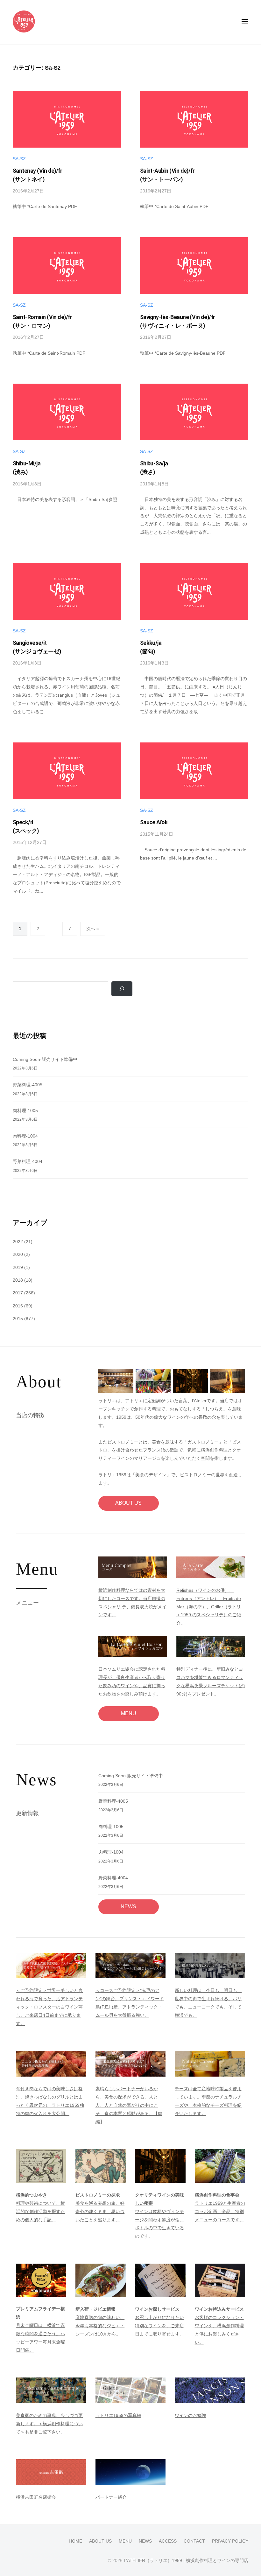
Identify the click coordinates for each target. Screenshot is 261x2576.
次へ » (93, 929)
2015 (18, 1319)
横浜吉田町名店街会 (36, 2497)
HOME (75, 2541)
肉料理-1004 (25, 1136)
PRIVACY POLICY (230, 2541)
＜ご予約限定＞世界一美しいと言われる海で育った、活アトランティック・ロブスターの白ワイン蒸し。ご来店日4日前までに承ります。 (49, 2007)
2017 (18, 1293)
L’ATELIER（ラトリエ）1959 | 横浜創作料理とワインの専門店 (186, 2561)
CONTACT (194, 2541)
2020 (18, 1254)
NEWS (128, 1907)
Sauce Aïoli (154, 822)
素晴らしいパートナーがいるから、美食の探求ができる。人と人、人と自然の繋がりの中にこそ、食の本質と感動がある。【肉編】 (129, 2105)
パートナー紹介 (111, 2497)
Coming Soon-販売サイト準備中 (45, 1059)
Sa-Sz (19, 159)
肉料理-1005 (25, 1110)
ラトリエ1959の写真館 (118, 2415)
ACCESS (168, 2541)
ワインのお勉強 (190, 2415)
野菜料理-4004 (28, 1161)
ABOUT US (128, 1503)
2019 (18, 1267)
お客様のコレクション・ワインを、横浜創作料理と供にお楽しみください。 (219, 2326)
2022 (18, 1242)
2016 (18, 1306)
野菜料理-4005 (28, 1085)
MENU (129, 1713)
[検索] (122, 989)
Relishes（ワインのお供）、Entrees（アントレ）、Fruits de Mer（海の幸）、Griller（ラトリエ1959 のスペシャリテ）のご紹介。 (209, 1607)
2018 (18, 1280)
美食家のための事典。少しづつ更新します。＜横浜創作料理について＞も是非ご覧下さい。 (49, 2424)
